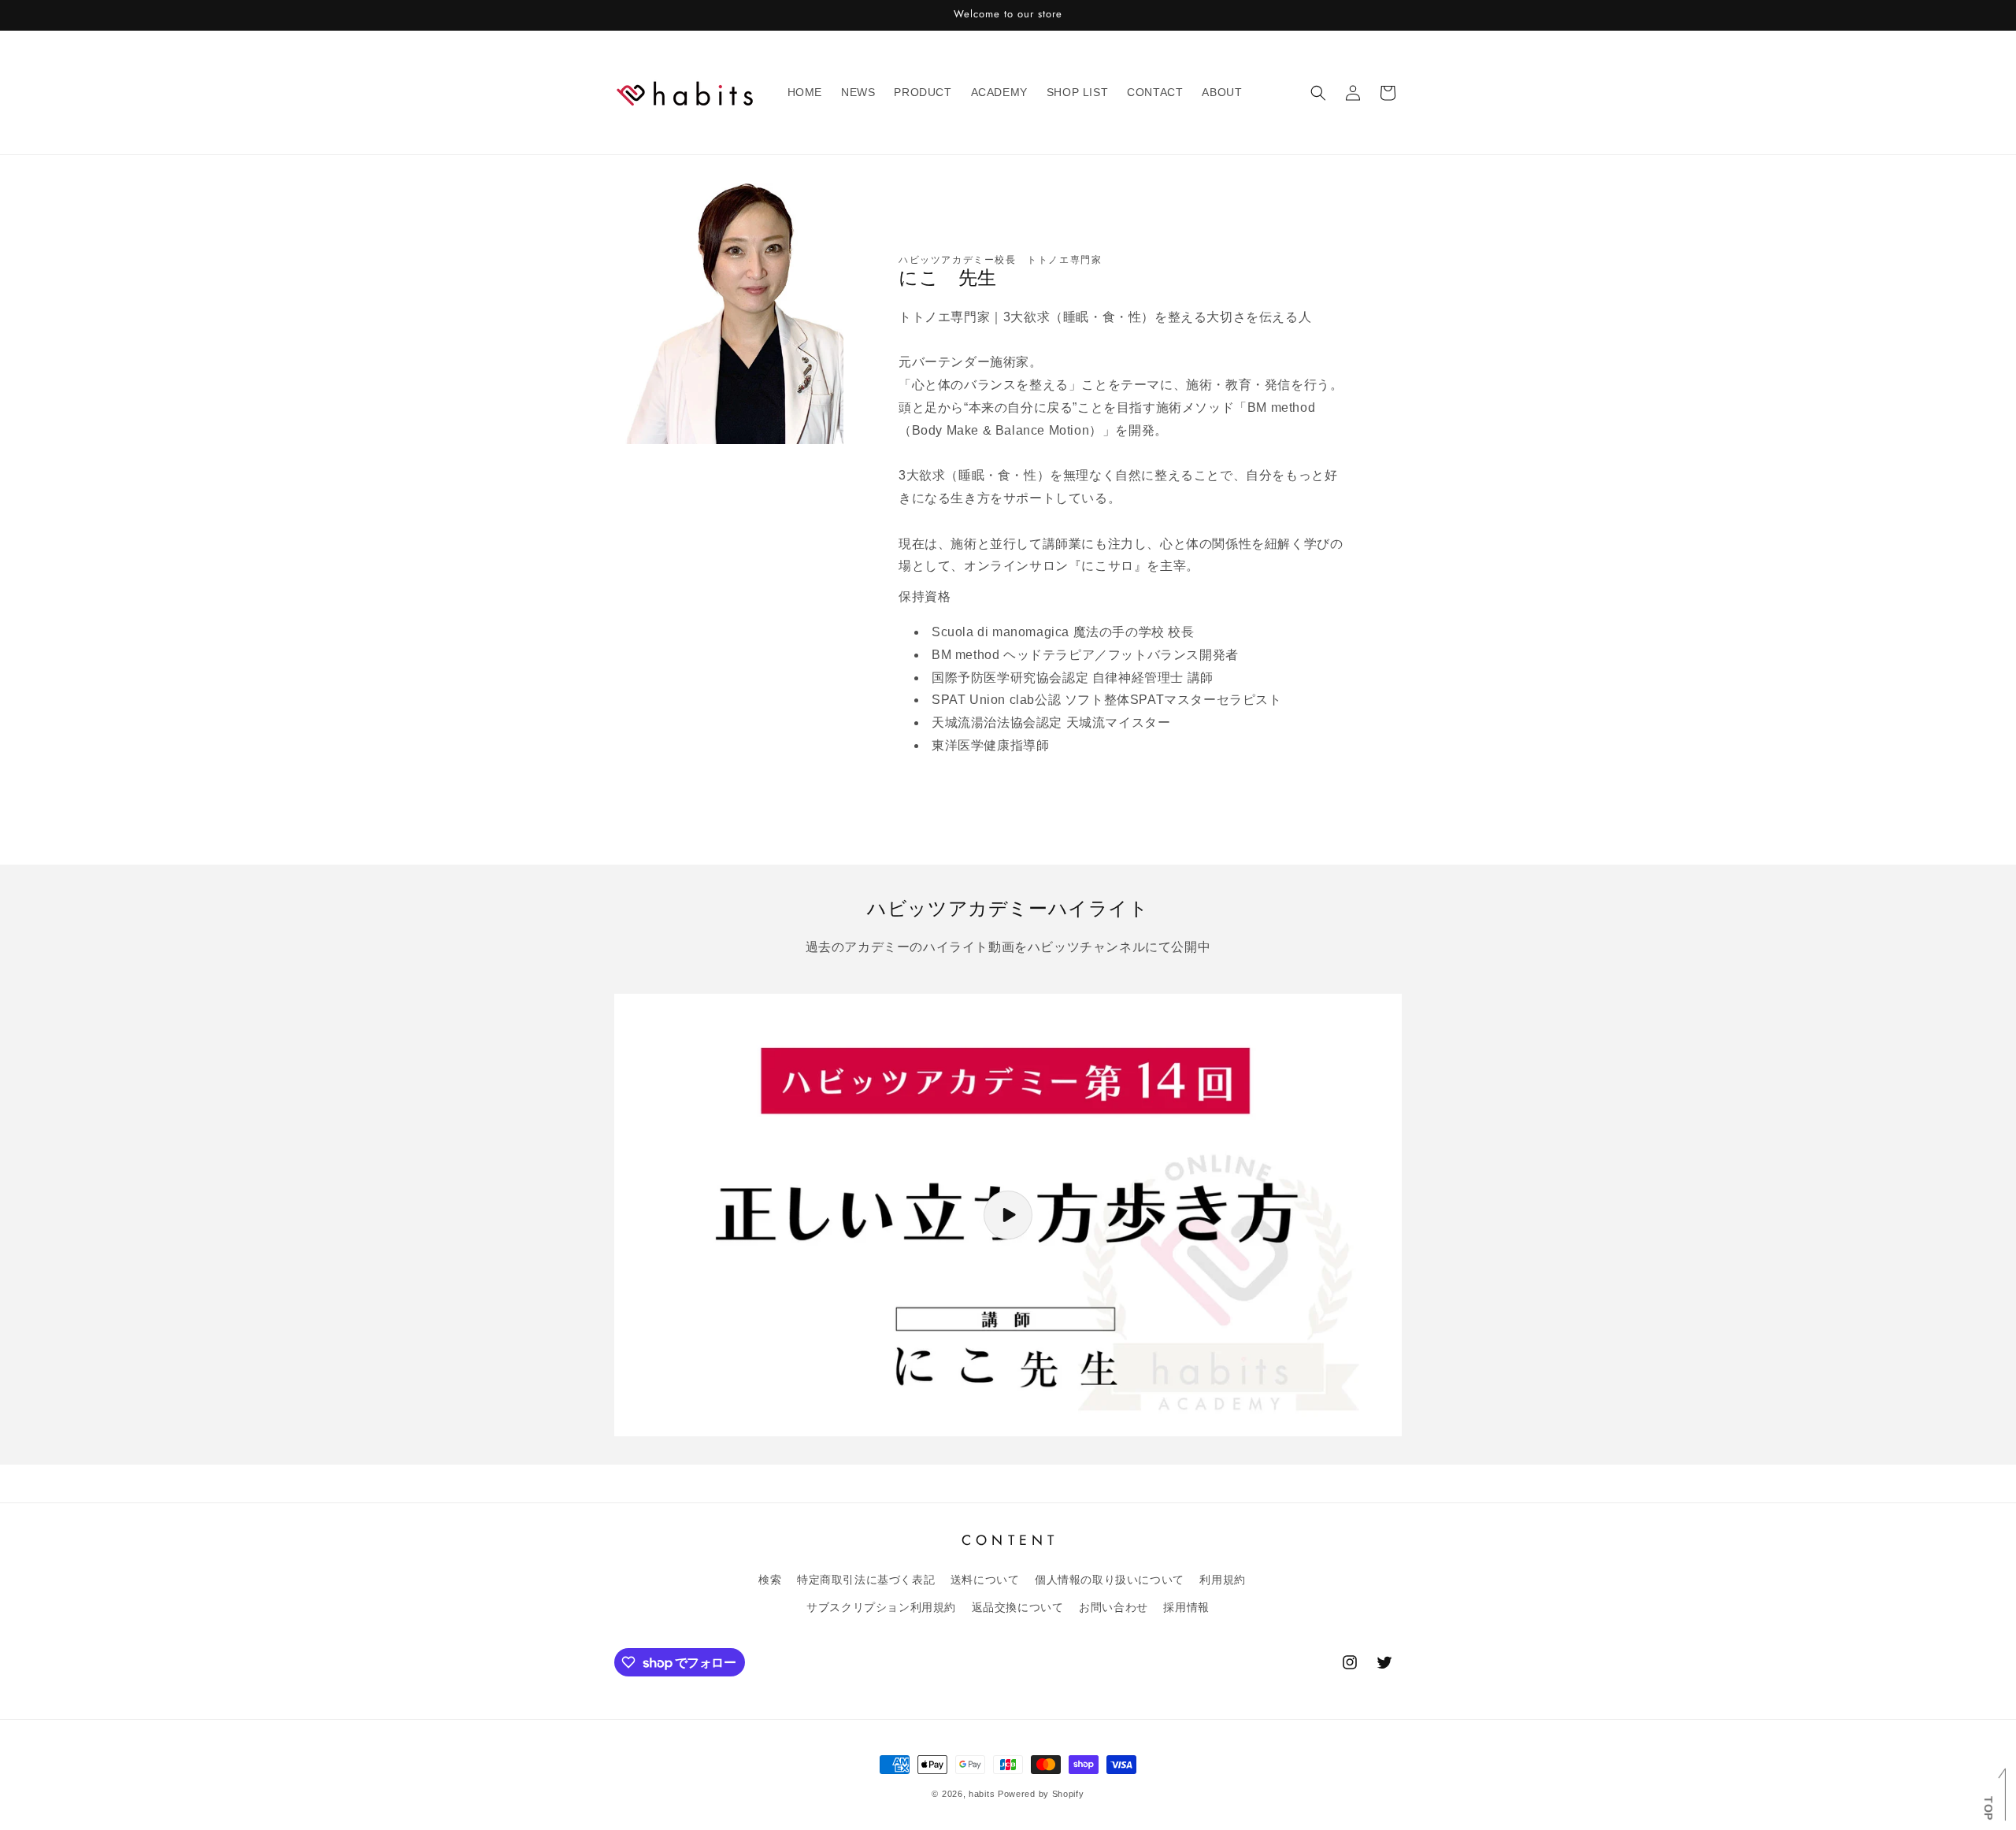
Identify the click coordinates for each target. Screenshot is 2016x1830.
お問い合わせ (1114, 1607)
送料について (985, 1580)
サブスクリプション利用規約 (881, 1607)
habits (982, 1794)
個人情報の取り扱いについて (1110, 1580)
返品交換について (1018, 1607)
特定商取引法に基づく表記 (866, 1580)
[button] (1318, 93)
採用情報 (1186, 1607)
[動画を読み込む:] (1008, 1215)
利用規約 (1222, 1580)
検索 (770, 1580)
